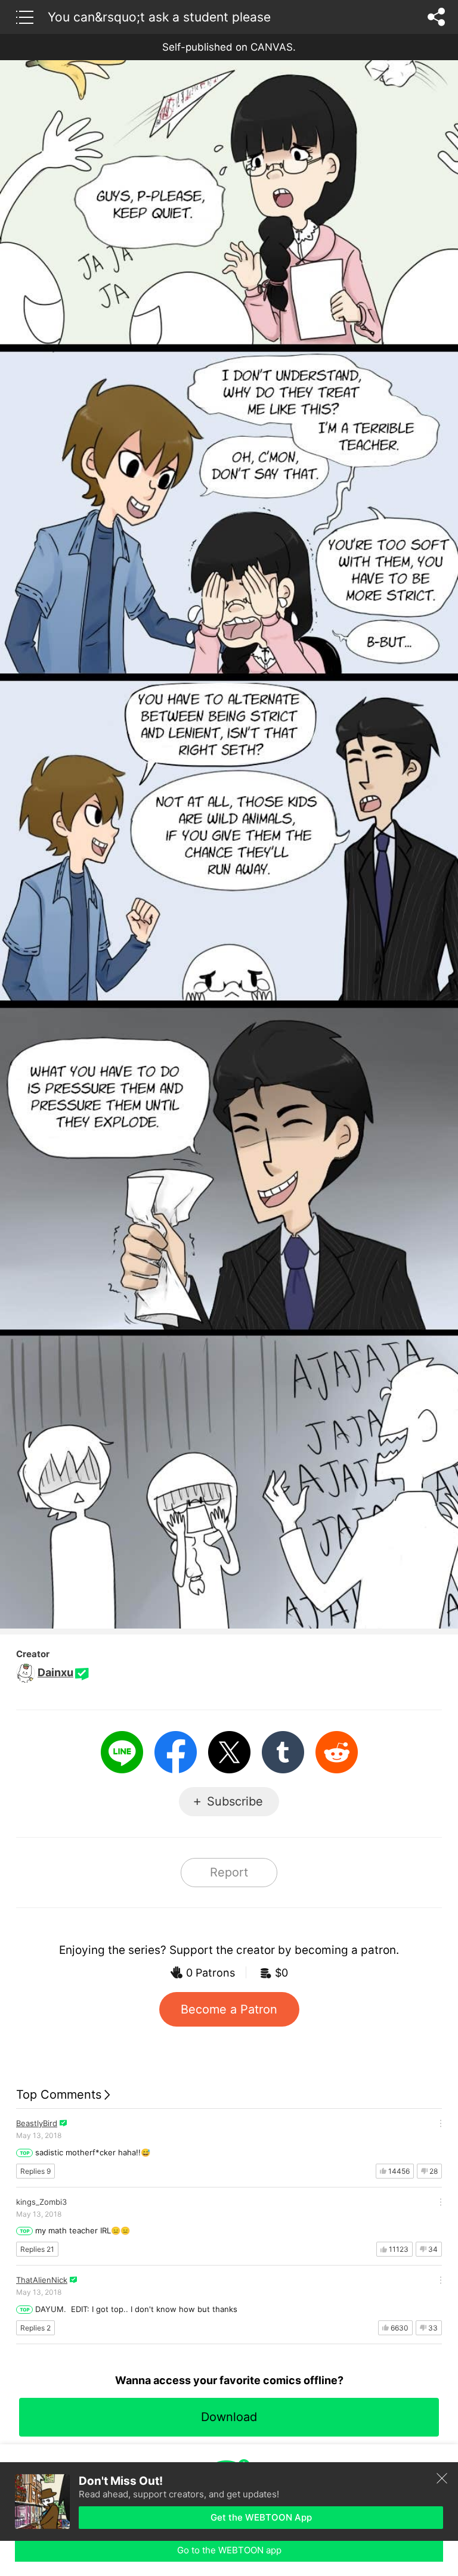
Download (229, 2417)
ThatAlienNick (42, 2280)
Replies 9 (35, 2171)
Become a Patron (229, 2009)
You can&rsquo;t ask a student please (159, 17)
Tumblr (283, 1752)
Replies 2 (35, 2328)
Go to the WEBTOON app (229, 2550)
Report (229, 1872)
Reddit (337, 1752)
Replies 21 (37, 2249)
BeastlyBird (37, 2123)
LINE (122, 1752)
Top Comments (59, 2095)
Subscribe (235, 1801)
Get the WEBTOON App (261, 2517)
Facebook (176, 1752)
